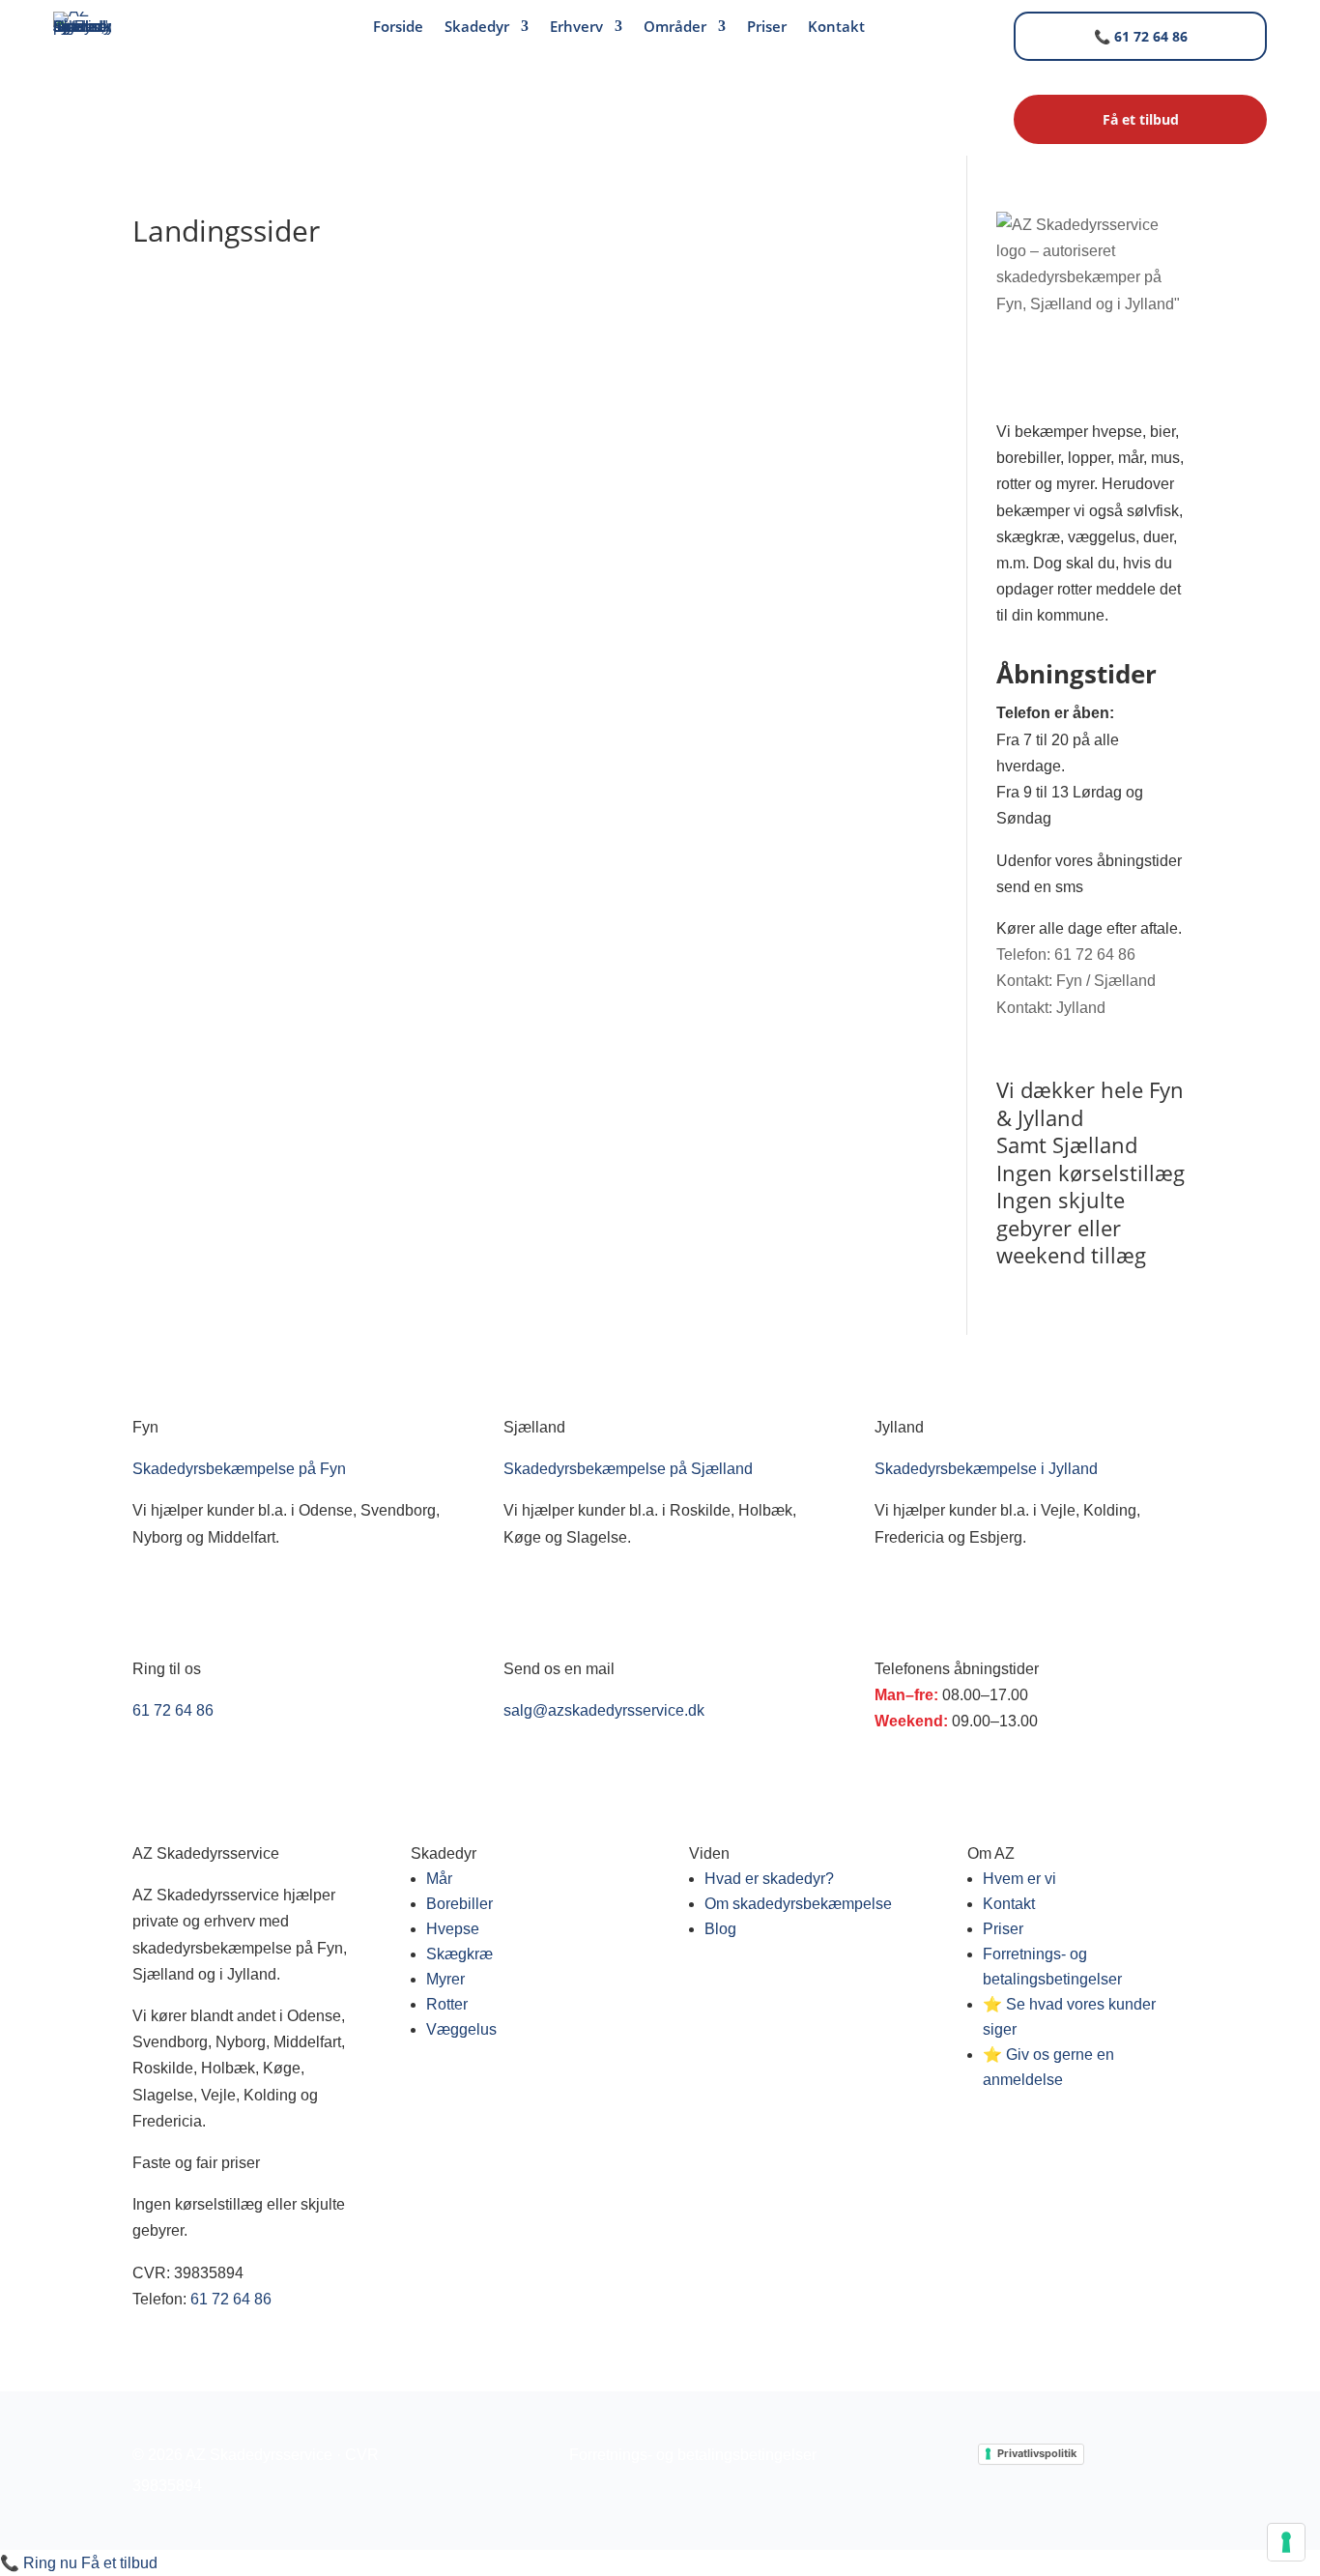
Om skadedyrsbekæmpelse (798, 1904)
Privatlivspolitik (1037, 2453)
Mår (439, 1879)
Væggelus (461, 2029)
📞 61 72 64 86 (1141, 36)
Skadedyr (477, 28)
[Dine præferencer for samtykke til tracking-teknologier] (1286, 2542)
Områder (675, 28)
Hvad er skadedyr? (769, 1879)
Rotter (447, 2004)
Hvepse (453, 1929)
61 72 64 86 (173, 1710)
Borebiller (459, 1904)
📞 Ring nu (39, 2563)
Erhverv (576, 28)
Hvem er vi (1019, 1879)
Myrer (445, 1979)
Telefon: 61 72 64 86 (1066, 955)
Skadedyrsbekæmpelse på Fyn (239, 1469)
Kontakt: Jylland (1051, 1008)
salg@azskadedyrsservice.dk (604, 1710)
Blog (720, 1929)
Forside (398, 28)
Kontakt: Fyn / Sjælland (1076, 981)
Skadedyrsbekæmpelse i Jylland (986, 1469)
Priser (767, 28)
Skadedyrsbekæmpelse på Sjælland (628, 1469)
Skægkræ (459, 1954)
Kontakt (836, 28)
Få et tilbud (119, 2563)
